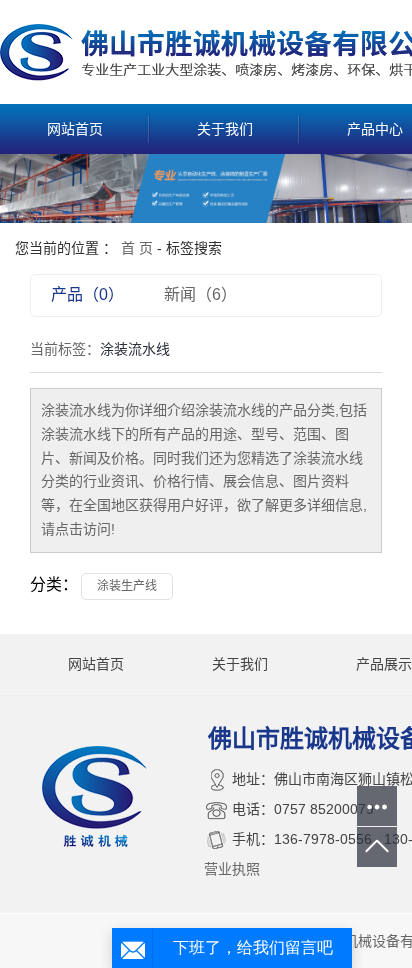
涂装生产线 (127, 586)
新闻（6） (200, 294)
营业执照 (232, 869)
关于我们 (225, 129)
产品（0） (87, 294)
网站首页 (75, 129)
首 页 (137, 248)
